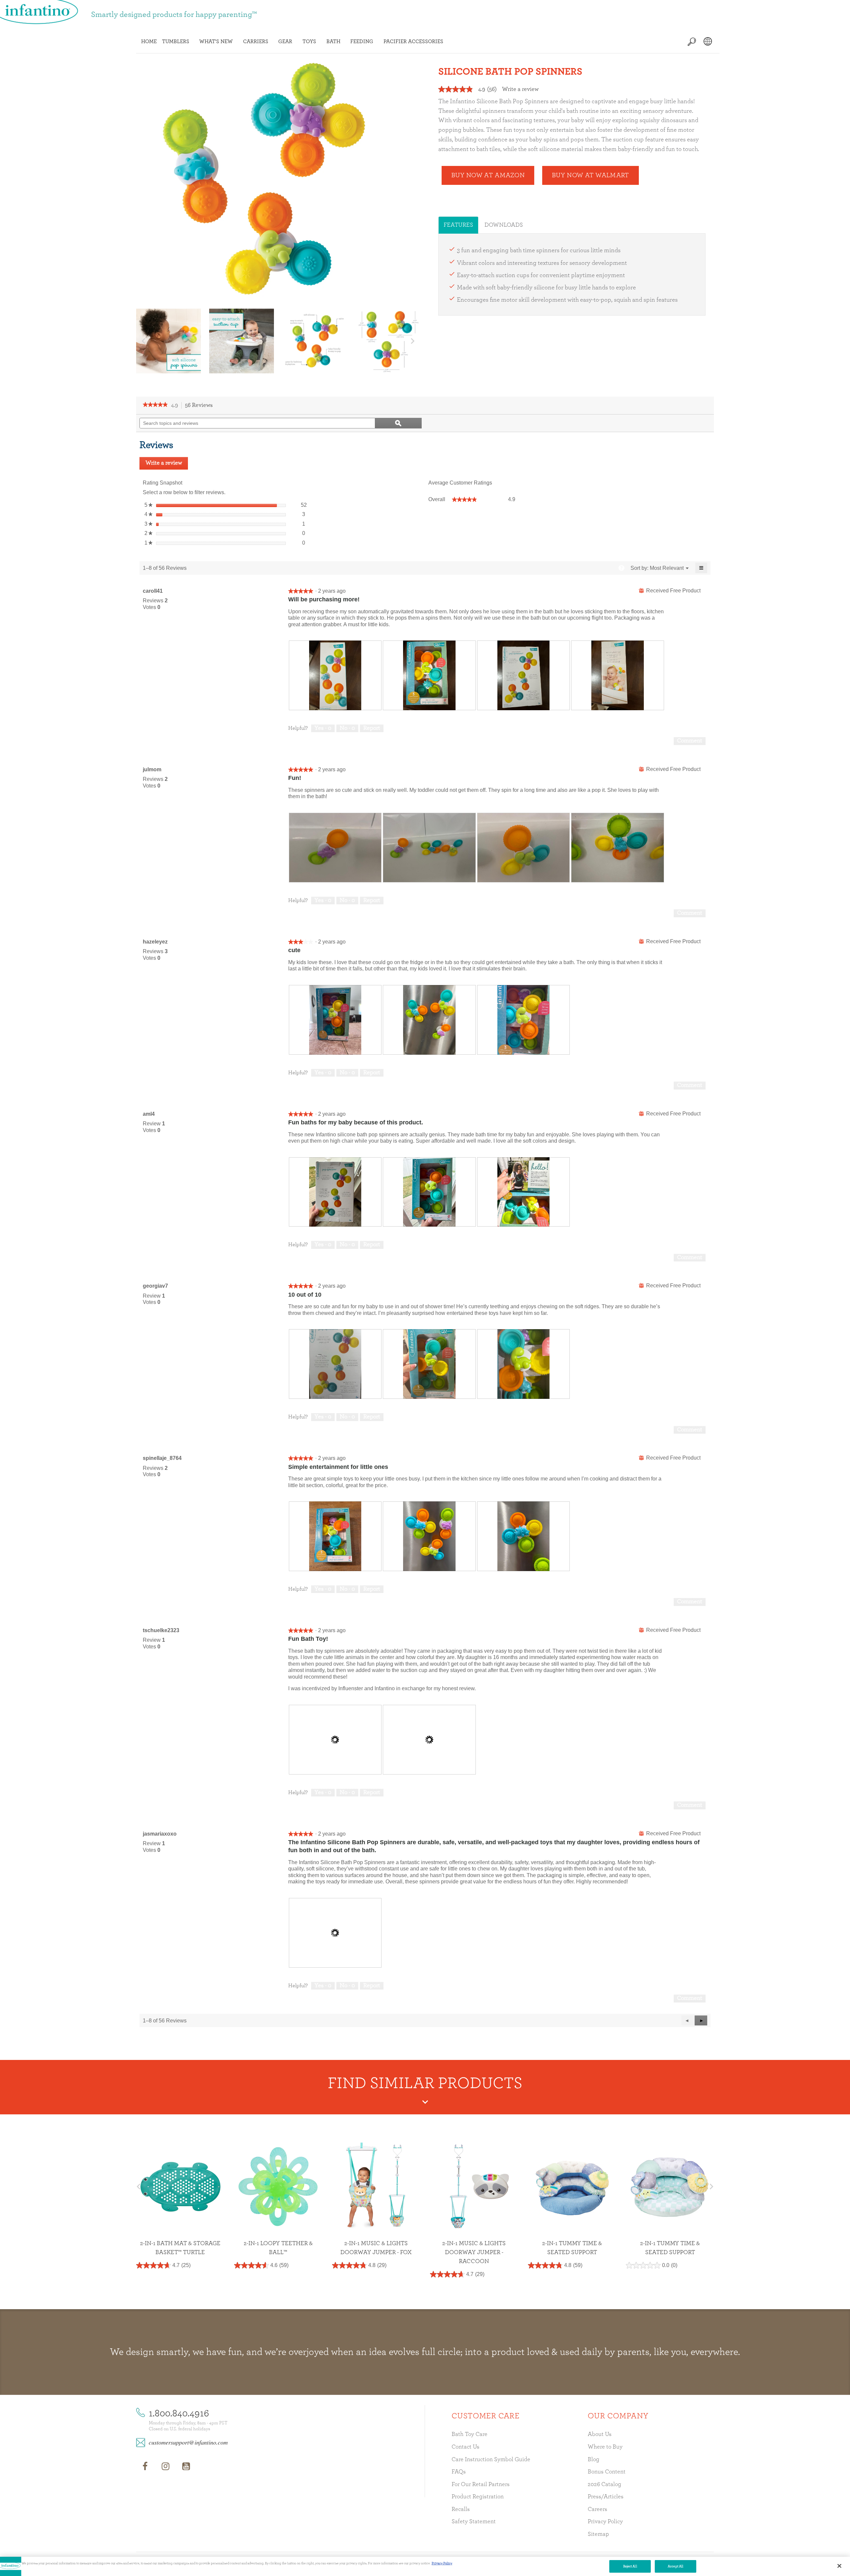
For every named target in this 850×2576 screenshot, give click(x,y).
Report (372, 728)
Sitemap (598, 2534)
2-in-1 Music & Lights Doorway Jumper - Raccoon (376, 2252)
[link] (155, 405)
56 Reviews (201, 406)
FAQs (459, 2472)
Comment (690, 741)
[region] (425, 2566)
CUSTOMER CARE (485, 2416)
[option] (169, 341)
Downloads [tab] (504, 225)
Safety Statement (474, 2522)
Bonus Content (607, 2472)
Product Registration (478, 2497)
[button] (701, 2020)
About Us (600, 2434)
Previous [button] (144, 341)
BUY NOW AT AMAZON (488, 175)
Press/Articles (606, 2497)
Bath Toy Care (469, 2434)
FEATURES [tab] (458, 225)
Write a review (520, 89)
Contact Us (466, 2447)
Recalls (461, 2509)
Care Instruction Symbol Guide (491, 2460)
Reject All (630, 2566)
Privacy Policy (605, 2522)
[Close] (839, 2566)
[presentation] (335, 675)
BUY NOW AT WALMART (590, 175)
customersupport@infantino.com (188, 2442)
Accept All (676, 2566)
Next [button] (413, 341)
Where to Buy (605, 2447)
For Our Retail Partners (481, 2484)
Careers (597, 2509)
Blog (594, 2460)
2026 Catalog (604, 2484)
